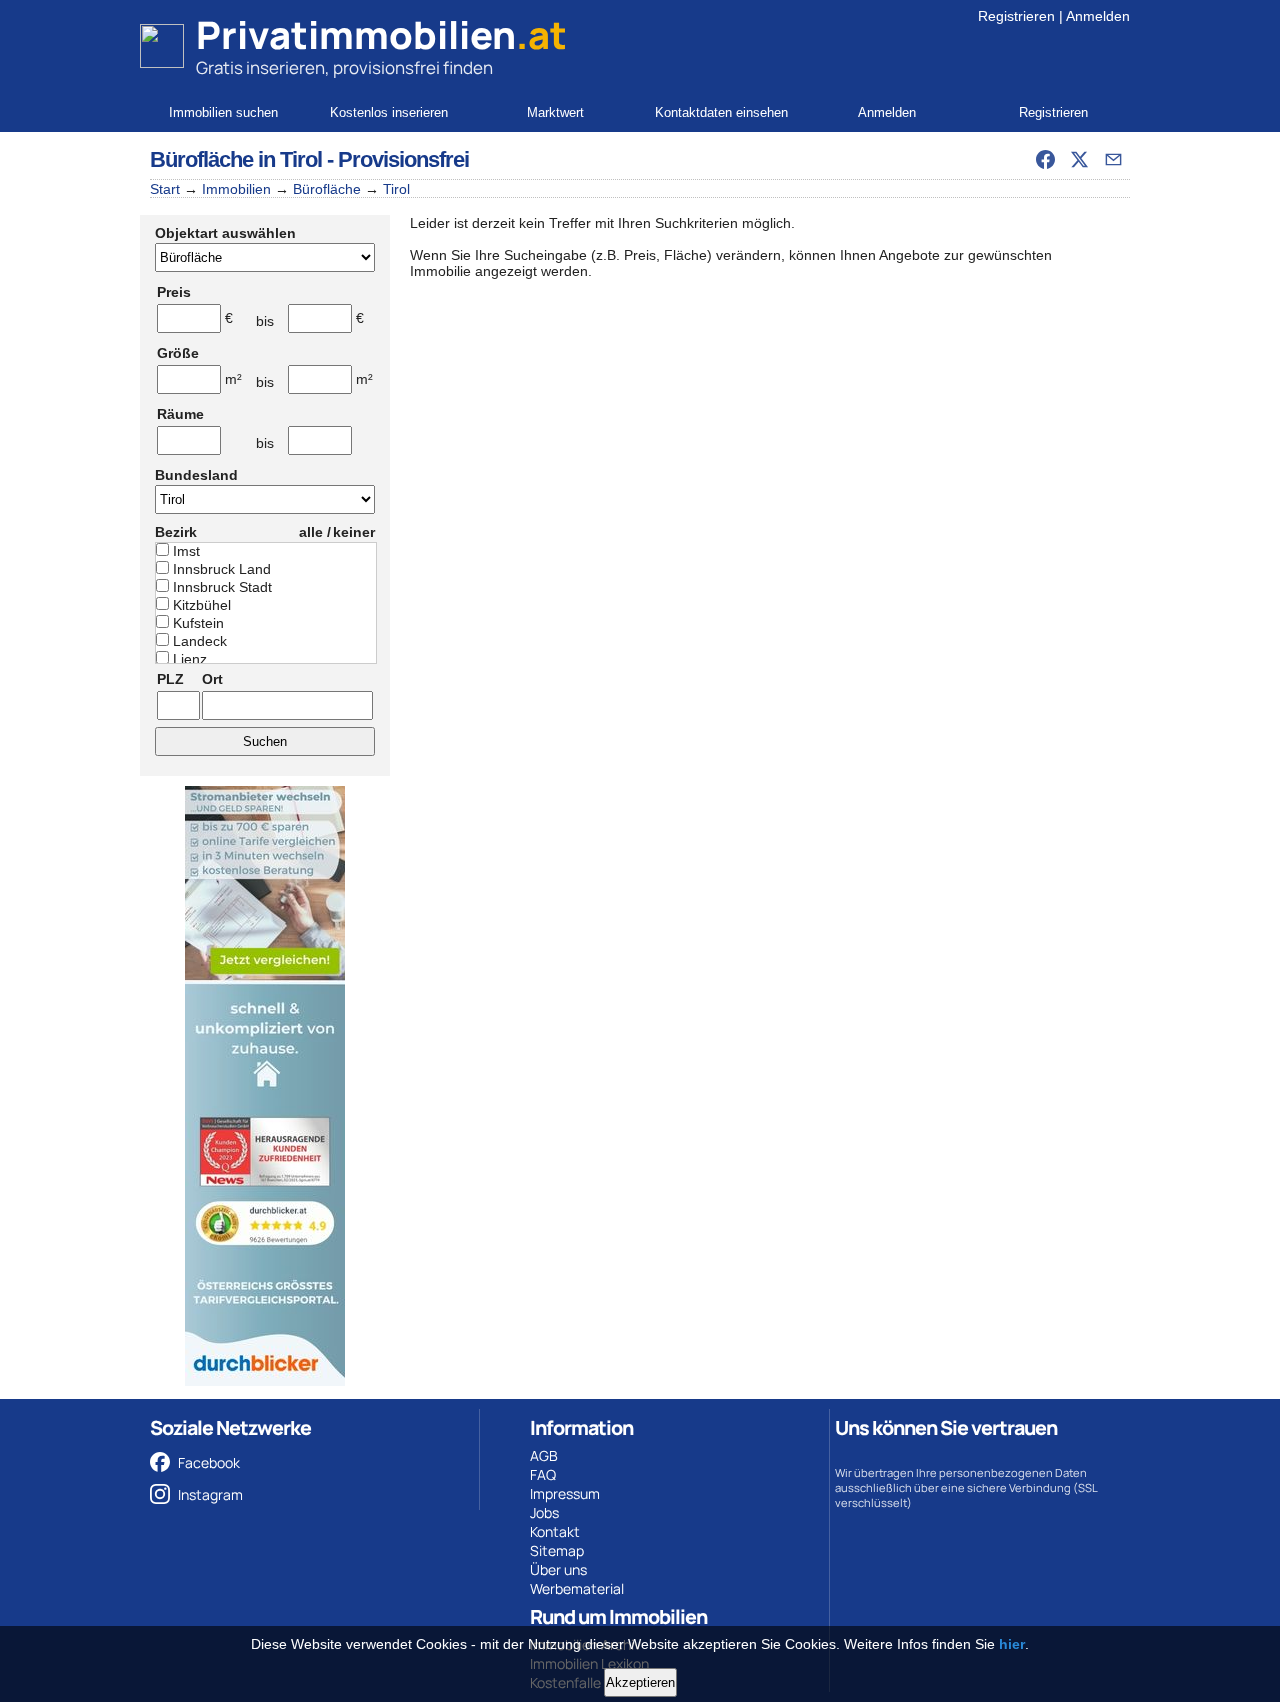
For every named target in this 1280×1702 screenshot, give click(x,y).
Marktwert (555, 112)
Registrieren (1016, 16)
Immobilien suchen (223, 112)
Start (165, 189)
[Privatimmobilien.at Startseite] (162, 46)
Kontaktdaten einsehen (721, 112)
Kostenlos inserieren (389, 112)
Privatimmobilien (381, 35)
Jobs (544, 1512)
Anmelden (1098, 16)
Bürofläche (327, 189)
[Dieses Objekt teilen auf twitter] (1079, 159)
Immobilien (236, 189)
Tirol (396, 189)
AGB (544, 1455)
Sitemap (557, 1550)
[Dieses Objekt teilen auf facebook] (1045, 159)
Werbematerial (577, 1588)
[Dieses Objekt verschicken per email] (1113, 159)
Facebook (209, 1462)
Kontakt (555, 1531)
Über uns (558, 1569)
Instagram (210, 1494)
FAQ (543, 1474)
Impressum (565, 1493)
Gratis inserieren (260, 67)
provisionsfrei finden (413, 67)
